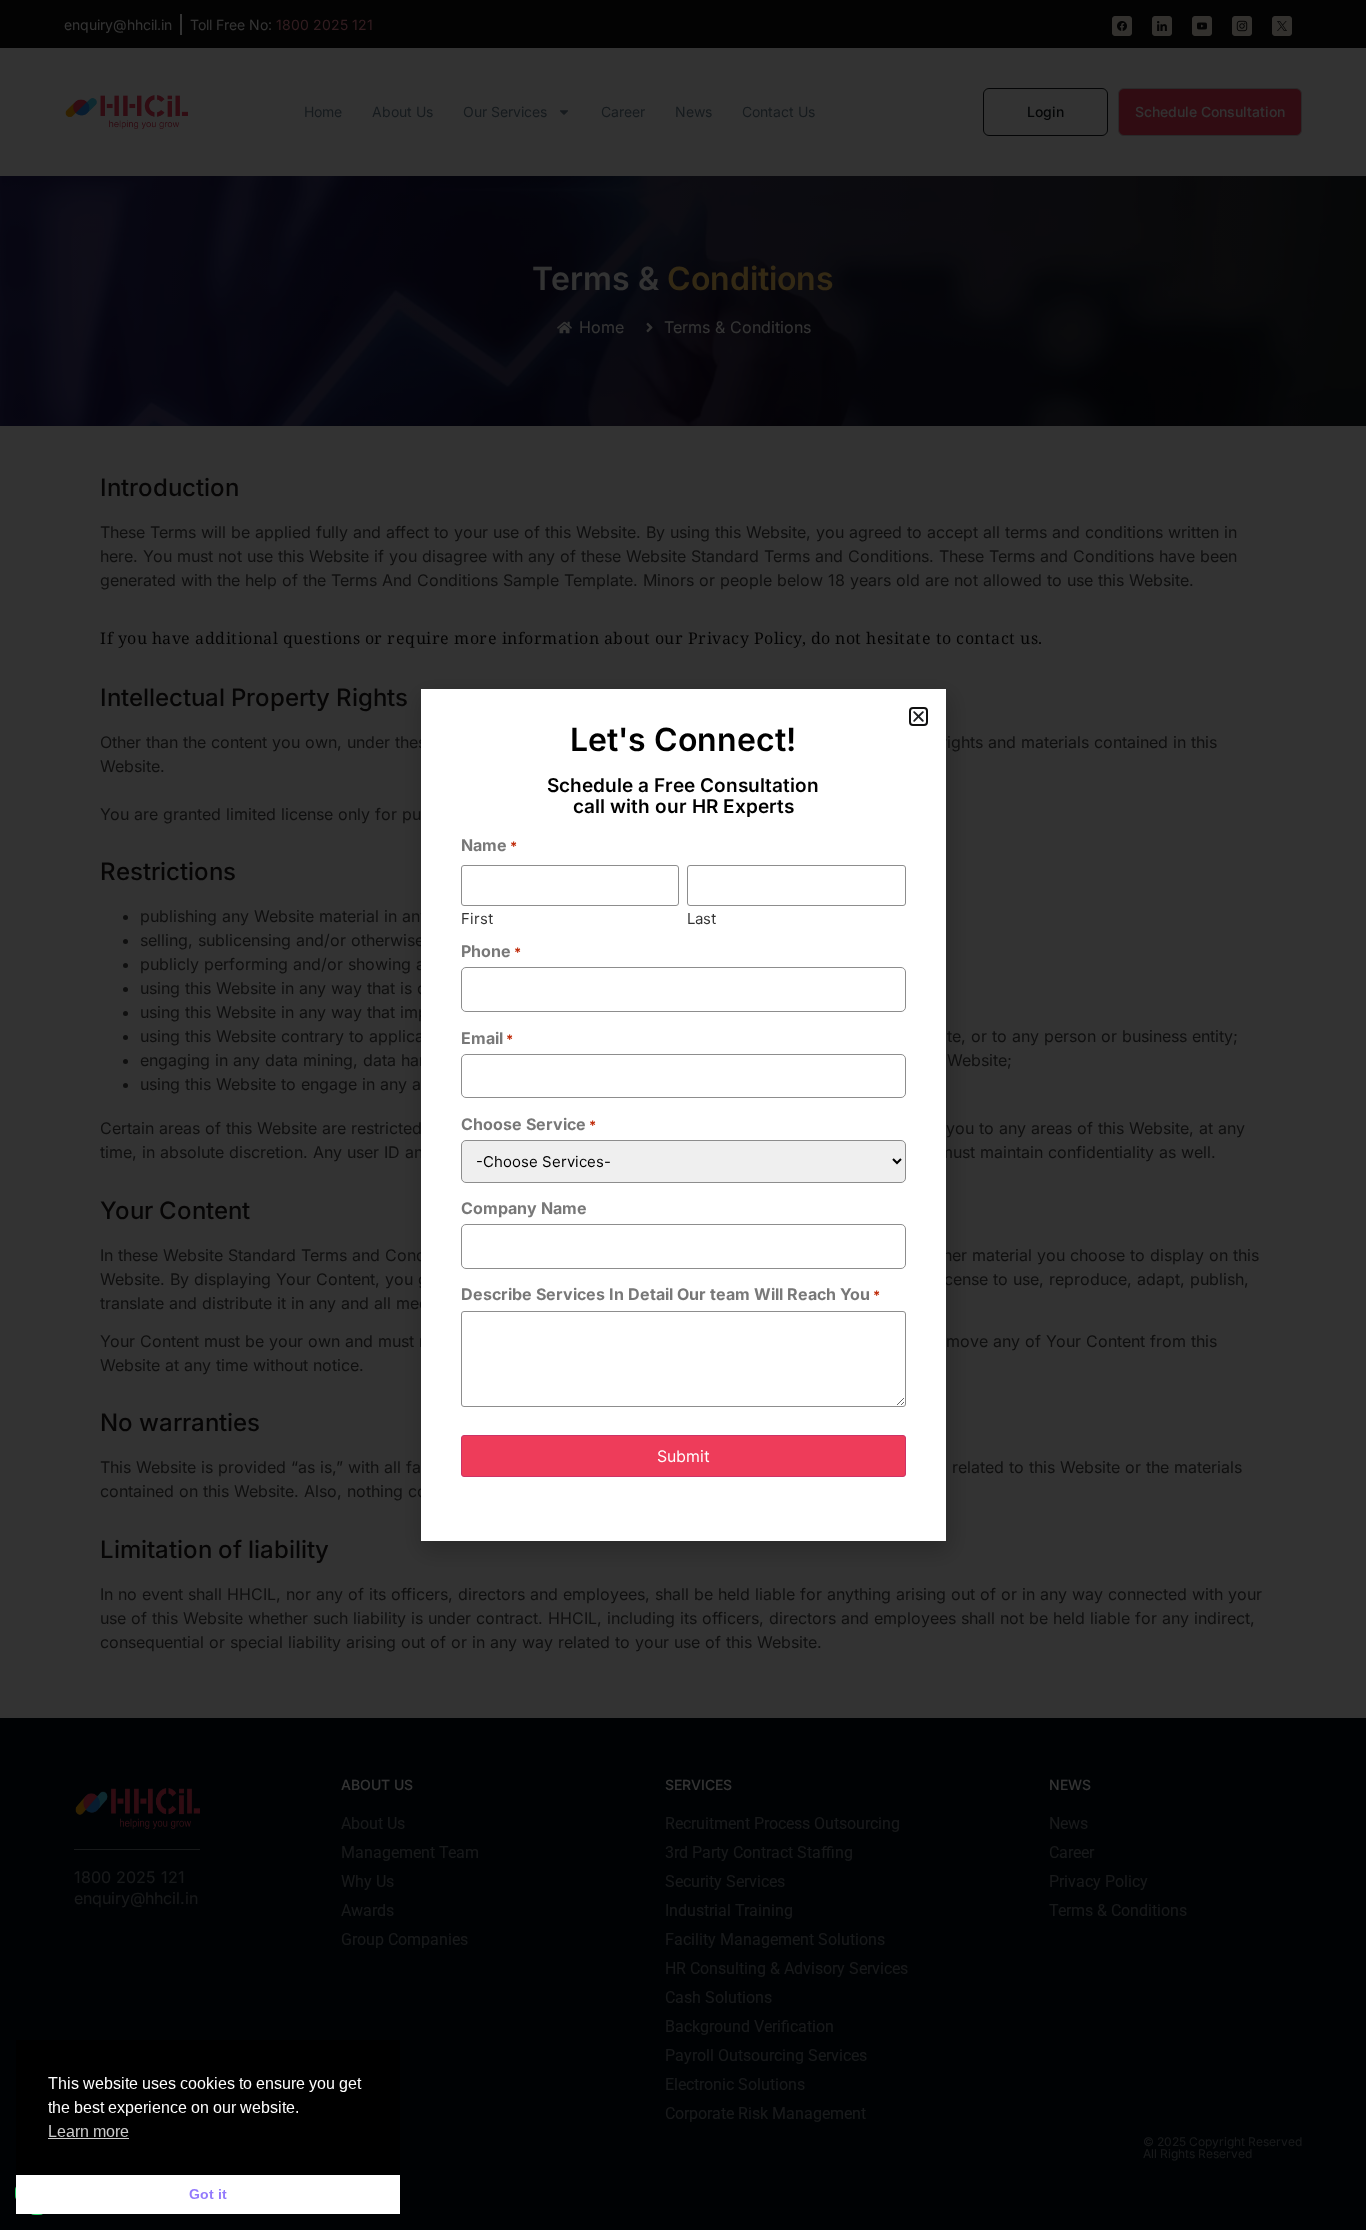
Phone (491, 951)
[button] (918, 716)
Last (701, 917)
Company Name (524, 1208)
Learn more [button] (88, 2131)
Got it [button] (208, 2194)
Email (487, 1038)
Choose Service (528, 1124)
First (477, 917)
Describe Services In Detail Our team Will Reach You (670, 1294)
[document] (683, 1115)
